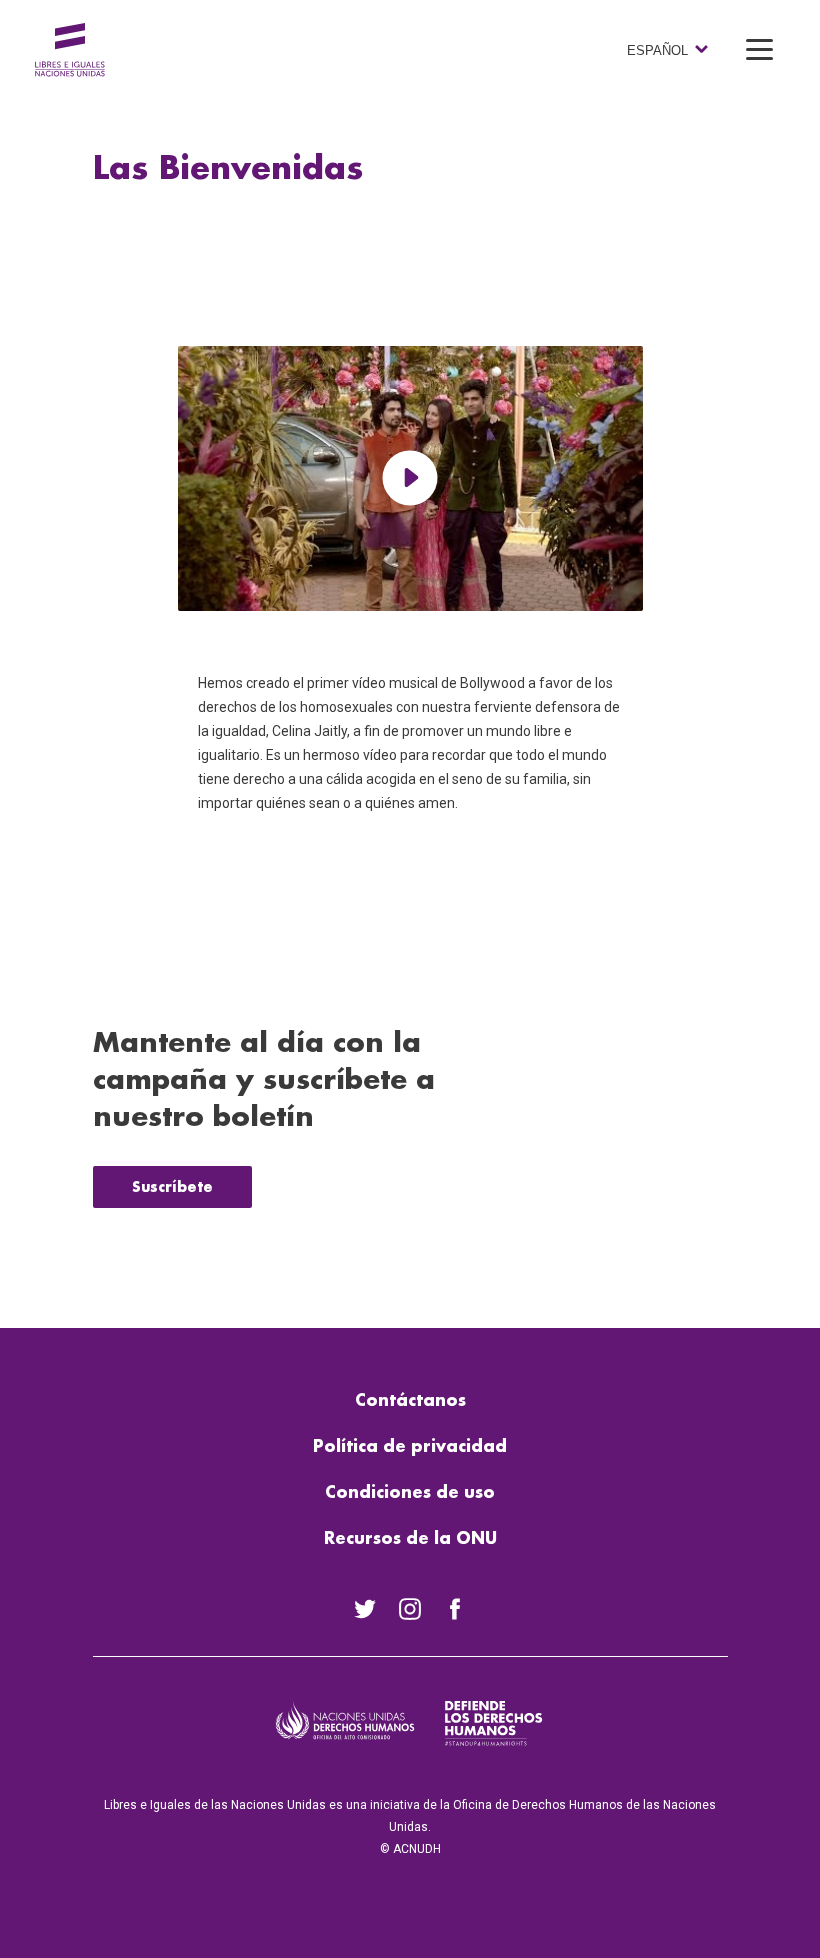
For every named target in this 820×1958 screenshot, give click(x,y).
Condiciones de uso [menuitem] (410, 1493)
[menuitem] (365, 1609)
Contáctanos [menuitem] (410, 1401)
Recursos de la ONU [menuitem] (410, 1539)
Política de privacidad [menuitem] (410, 1447)
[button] (760, 49)
